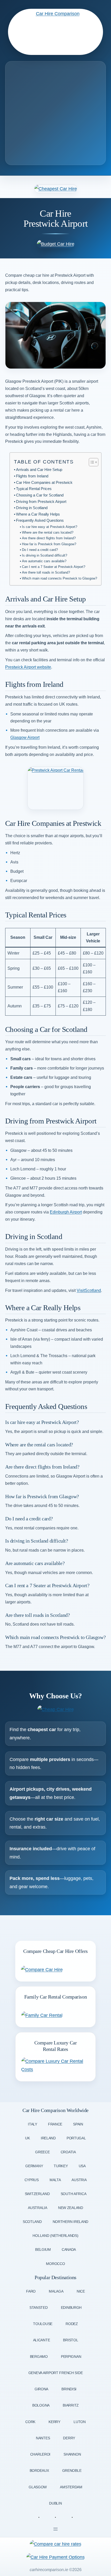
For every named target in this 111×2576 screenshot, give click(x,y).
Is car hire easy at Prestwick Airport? (50, 527)
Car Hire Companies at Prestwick (44, 483)
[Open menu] (55, 2529)
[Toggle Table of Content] (91, 462)
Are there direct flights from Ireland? (49, 538)
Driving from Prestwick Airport (41, 502)
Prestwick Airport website (28, 667)
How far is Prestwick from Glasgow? (49, 544)
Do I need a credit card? (40, 550)
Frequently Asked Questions (40, 520)
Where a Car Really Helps (38, 514)
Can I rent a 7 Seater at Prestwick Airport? (54, 567)
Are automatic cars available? (44, 561)
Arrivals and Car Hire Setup (39, 470)
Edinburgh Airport (66, 1212)
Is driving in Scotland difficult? (45, 555)
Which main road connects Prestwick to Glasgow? (60, 578)
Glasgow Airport (25, 737)
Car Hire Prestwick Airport (56, 219)
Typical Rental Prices (34, 489)
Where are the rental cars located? (48, 532)
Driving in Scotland (32, 508)
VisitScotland (89, 1290)
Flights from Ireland (32, 476)
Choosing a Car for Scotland (40, 495)
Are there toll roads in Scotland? (46, 572)
